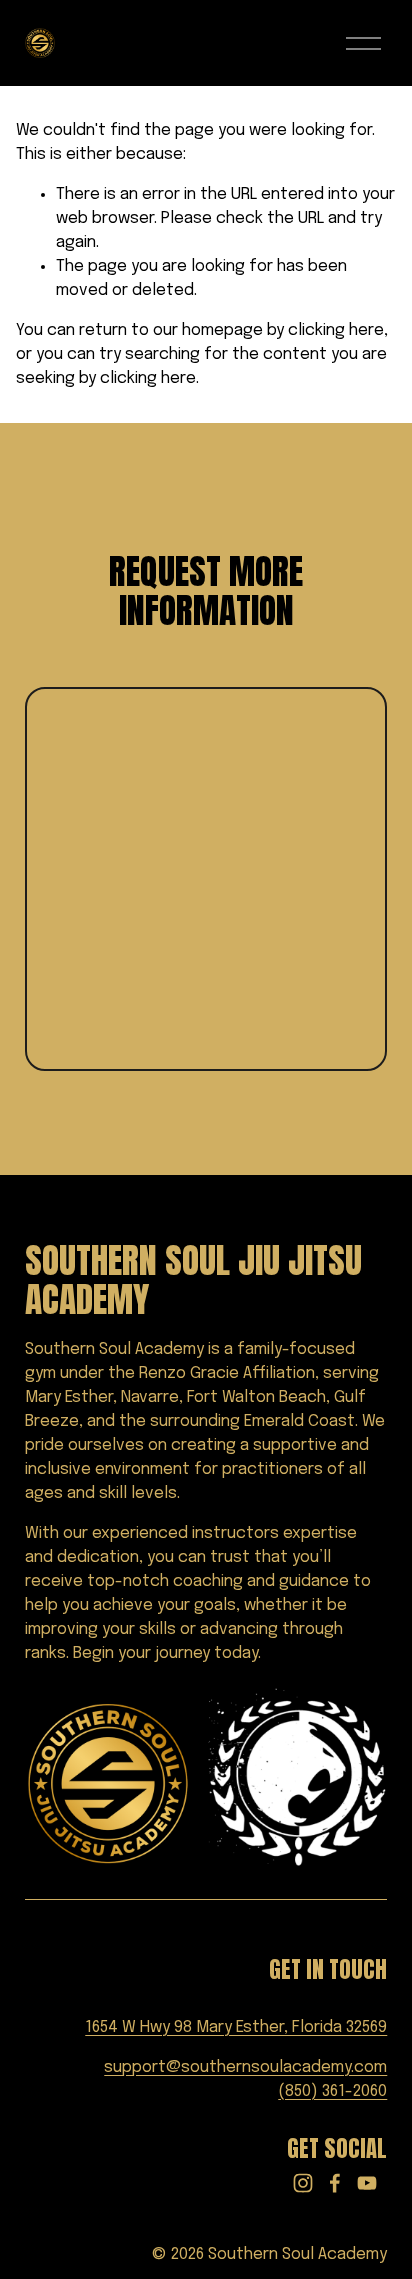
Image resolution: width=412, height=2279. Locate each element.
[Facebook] (335, 2183)
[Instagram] (303, 2183)
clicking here (336, 330)
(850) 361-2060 (332, 2091)
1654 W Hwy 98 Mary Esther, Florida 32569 (236, 2027)
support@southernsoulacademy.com (245, 2067)
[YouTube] (367, 2183)
